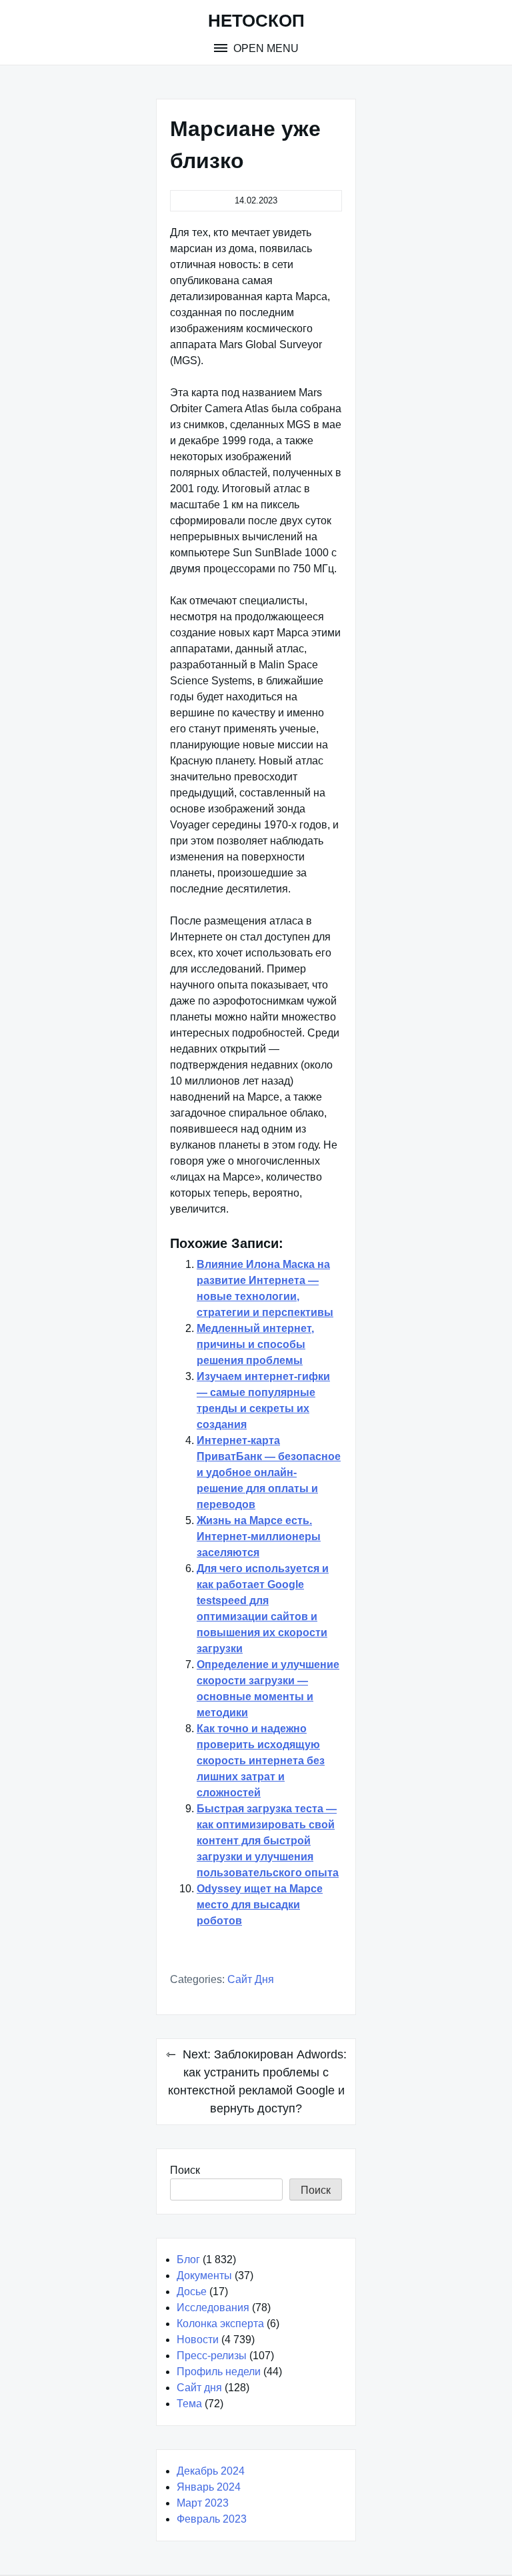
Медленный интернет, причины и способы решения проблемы (255, 1344)
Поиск (185, 2170)
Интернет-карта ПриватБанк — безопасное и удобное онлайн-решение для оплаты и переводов (269, 1472)
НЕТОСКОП (256, 21)
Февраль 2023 (212, 2519)
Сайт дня (251, 1979)
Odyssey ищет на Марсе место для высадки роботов (260, 1905)
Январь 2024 (209, 2487)
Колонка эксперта (220, 2324)
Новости (198, 2340)
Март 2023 (203, 2503)
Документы (204, 2276)
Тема (189, 2404)
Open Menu (265, 48)
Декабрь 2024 (211, 2471)
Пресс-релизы (212, 2356)
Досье (192, 2292)
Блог (188, 2260)
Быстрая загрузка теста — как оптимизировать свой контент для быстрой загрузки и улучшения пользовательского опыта (268, 1841)
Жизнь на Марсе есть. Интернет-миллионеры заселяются (259, 1536)
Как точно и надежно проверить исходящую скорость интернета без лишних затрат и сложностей (261, 1761)
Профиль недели (219, 2372)
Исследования (213, 2308)
